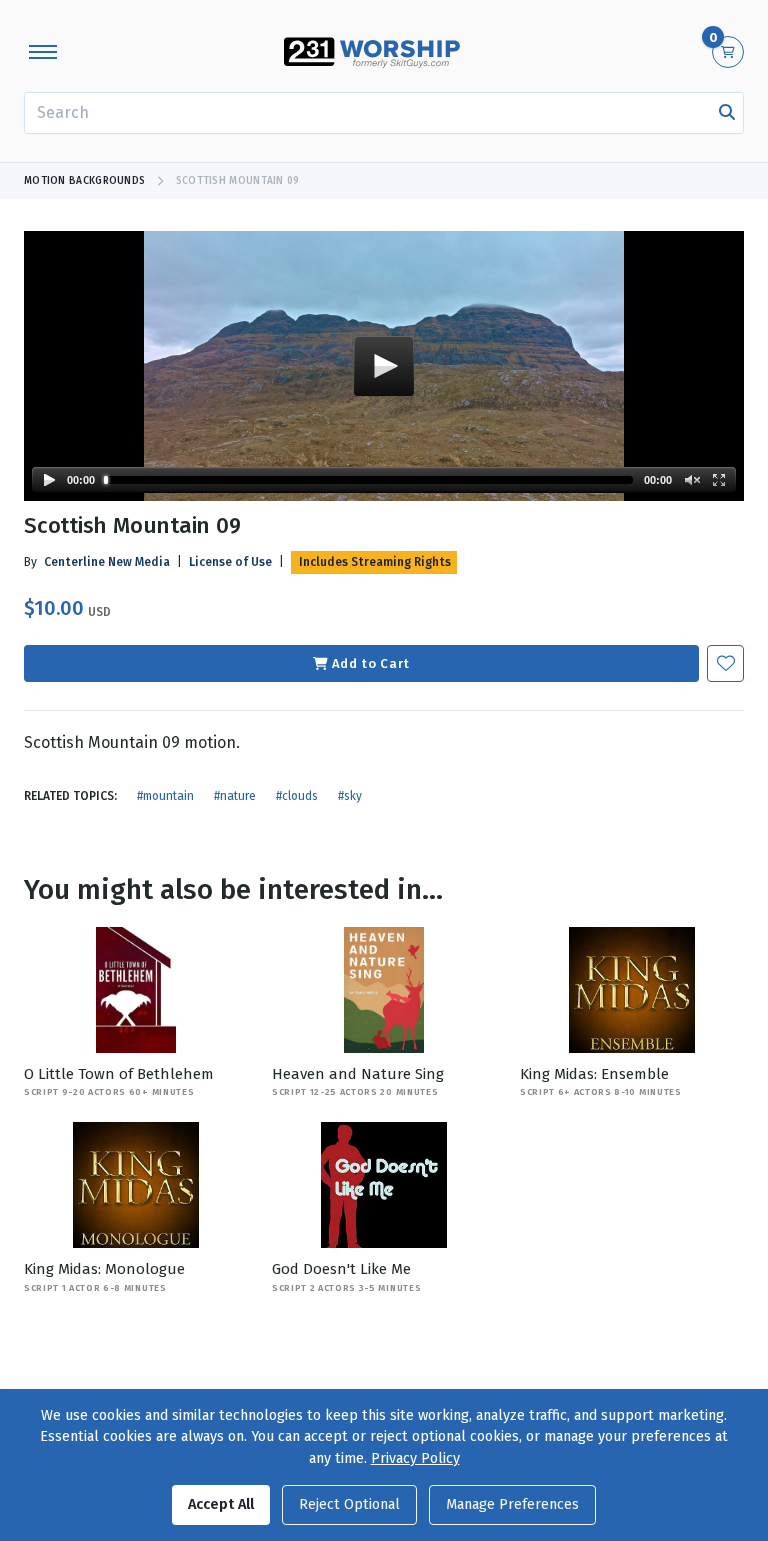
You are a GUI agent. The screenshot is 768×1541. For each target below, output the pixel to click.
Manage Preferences (512, 1504)
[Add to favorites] (725, 663)
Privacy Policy (415, 1458)
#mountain (165, 796)
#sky (350, 796)
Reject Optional (349, 1504)
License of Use (230, 562)
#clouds (297, 796)
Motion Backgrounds (84, 181)
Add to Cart (371, 663)
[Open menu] (43, 52)
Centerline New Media (107, 562)
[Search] (727, 113)
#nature (235, 796)
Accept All (221, 1504)
